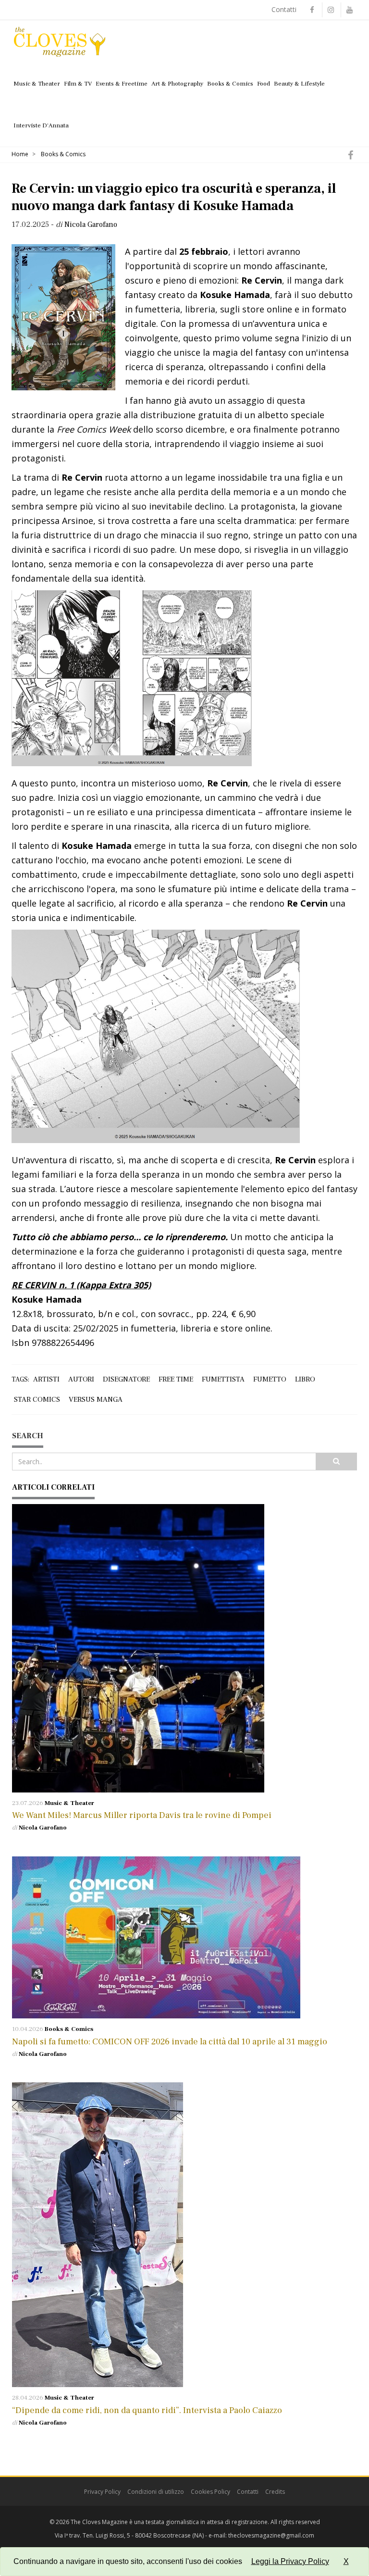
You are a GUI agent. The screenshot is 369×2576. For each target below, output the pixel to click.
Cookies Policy (210, 2492)
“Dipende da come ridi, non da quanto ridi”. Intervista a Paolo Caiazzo (147, 2410)
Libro (305, 1379)
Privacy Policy (102, 2492)
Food (264, 84)
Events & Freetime (122, 84)
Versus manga (96, 1400)
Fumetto (270, 1379)
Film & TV (78, 84)
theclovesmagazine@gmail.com (271, 2535)
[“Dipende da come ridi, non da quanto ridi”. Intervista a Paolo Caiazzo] (184, 2235)
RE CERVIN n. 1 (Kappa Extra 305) (81, 1285)
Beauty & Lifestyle (299, 84)
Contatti (284, 9)
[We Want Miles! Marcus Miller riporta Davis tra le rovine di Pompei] (184, 1648)
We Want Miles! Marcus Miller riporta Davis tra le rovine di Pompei (142, 1815)
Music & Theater (37, 84)
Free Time (176, 1379)
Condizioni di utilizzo (156, 2492)
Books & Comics (230, 84)
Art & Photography (177, 84)
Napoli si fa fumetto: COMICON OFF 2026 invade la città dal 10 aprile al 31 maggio (171, 2042)
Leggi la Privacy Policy (290, 2561)
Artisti (46, 1379)
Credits (275, 2492)
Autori (81, 1379)
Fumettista (223, 1379)
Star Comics (37, 1400)
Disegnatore (126, 1379)
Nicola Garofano (43, 1828)
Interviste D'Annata (41, 125)
